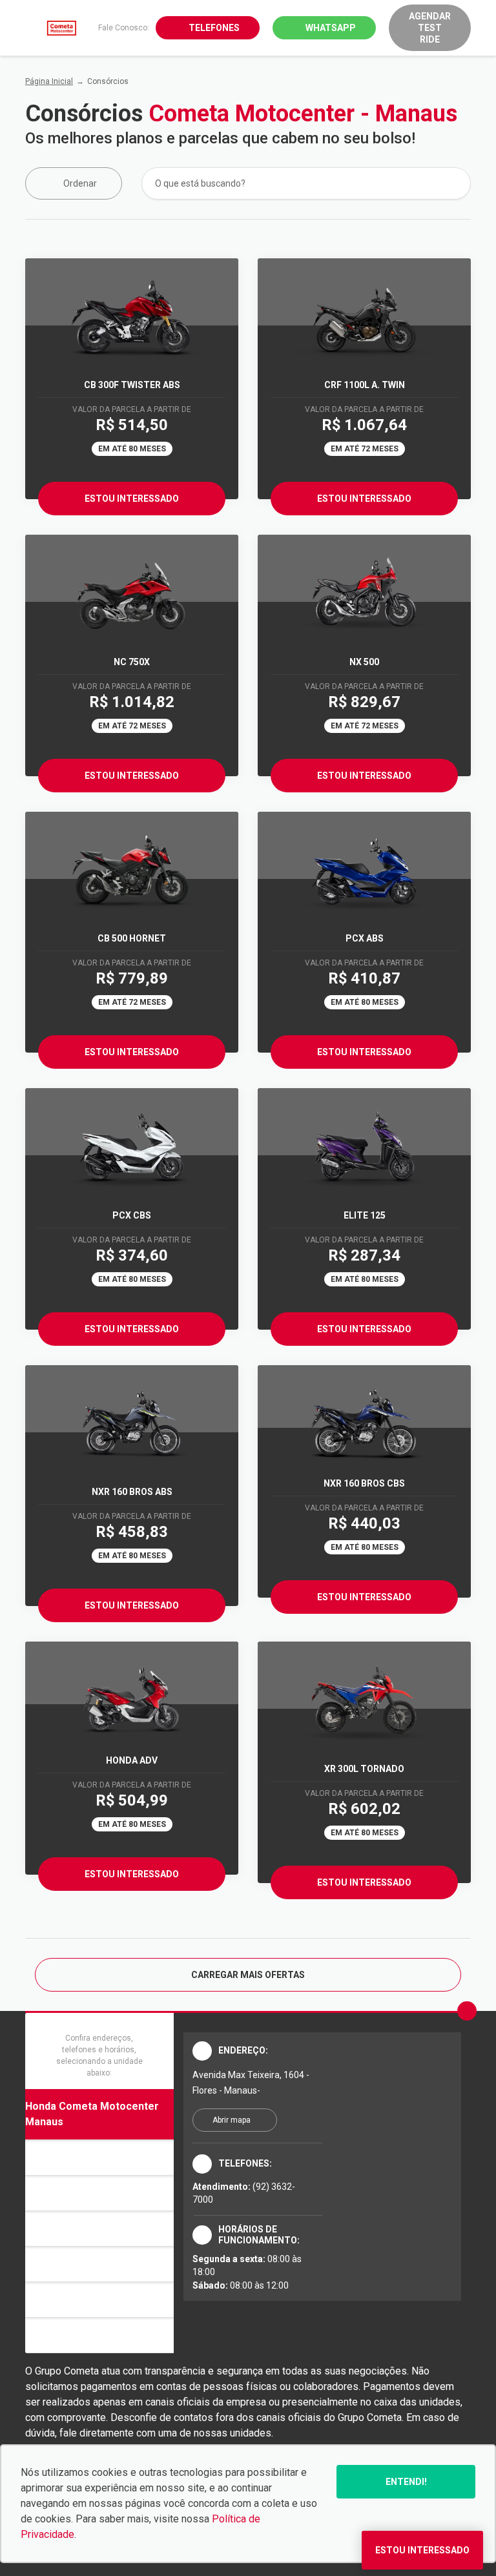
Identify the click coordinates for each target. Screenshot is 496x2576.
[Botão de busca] (454, 183)
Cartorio (46, 2157)
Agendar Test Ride (430, 28)
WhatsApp (331, 28)
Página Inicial (49, 81)
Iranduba (46, 2228)
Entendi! (406, 2482)
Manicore (48, 2264)
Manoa (42, 2299)
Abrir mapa (232, 2120)
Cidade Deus (56, 2193)
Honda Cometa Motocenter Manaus (92, 2114)
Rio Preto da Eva (66, 2335)
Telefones (214, 28)
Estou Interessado (132, 499)
